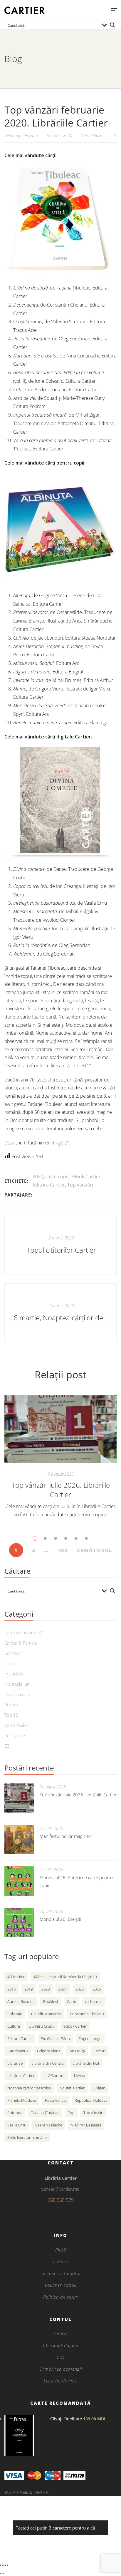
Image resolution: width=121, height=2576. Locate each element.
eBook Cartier (86, 1176)
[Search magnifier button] (112, 25)
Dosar (10, 1663)
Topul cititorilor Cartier (61, 1250)
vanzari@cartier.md (60, 2189)
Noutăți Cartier (72, 2088)
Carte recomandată (23, 1633)
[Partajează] (5, 2565)
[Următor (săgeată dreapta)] (3, 2573)
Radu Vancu (55, 2100)
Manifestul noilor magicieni (66, 1836)
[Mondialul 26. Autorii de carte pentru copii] (19, 1881)
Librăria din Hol (86, 2063)
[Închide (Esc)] (8, 2565)
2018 (11, 1989)
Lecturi (100, 2051)
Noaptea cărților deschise (29, 2088)
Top (71, 2113)
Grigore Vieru (48, 2051)
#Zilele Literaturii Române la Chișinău (65, 1977)
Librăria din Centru (48, 2063)
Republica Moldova (91, 2100)
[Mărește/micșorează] (1, 2565)
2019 (28, 1989)
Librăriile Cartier (21, 2076)
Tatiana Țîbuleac (45, 2113)
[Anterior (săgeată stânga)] (1, 2573)
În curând (14, 1674)
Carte (72, 2001)
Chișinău (15, 2014)
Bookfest (51, 2001)
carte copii (57, 1176)
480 (63, 1550)
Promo (11, 1705)
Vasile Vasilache (49, 2125)
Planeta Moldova (22, 2100)
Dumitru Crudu (42, 2026)
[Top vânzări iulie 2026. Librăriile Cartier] (60, 1430)
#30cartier (16, 1977)
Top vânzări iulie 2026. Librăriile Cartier (61, 1490)
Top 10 (11, 1715)
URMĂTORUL (94, 1550)
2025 (80, 1989)
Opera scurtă (17, 1694)
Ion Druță (77, 2051)
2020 (38, 1176)
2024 (63, 1989)
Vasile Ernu (17, 2125)
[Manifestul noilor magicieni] (19, 1840)
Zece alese (15, 1735)
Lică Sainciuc (54, 2076)
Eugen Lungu (90, 2038)
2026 (97, 1989)
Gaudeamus (18, 2051)
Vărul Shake (92, 135)
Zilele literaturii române (27, 2137)
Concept (13, 1653)
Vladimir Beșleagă (86, 2125)
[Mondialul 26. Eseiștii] (19, 1923)
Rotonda (15, 2113)
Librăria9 (15, 2063)
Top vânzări (80, 1185)
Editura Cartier (49, 1185)
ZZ (7, 1746)
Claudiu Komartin (46, 2014)
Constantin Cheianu (87, 2014)
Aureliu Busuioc (21, 2001)
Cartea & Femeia (21, 1643)
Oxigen (99, 2088)
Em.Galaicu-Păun (55, 2038)
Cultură (14, 2026)
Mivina (80, 2076)
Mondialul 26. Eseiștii (60, 1919)
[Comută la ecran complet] (3, 2565)
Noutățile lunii (18, 1684)
